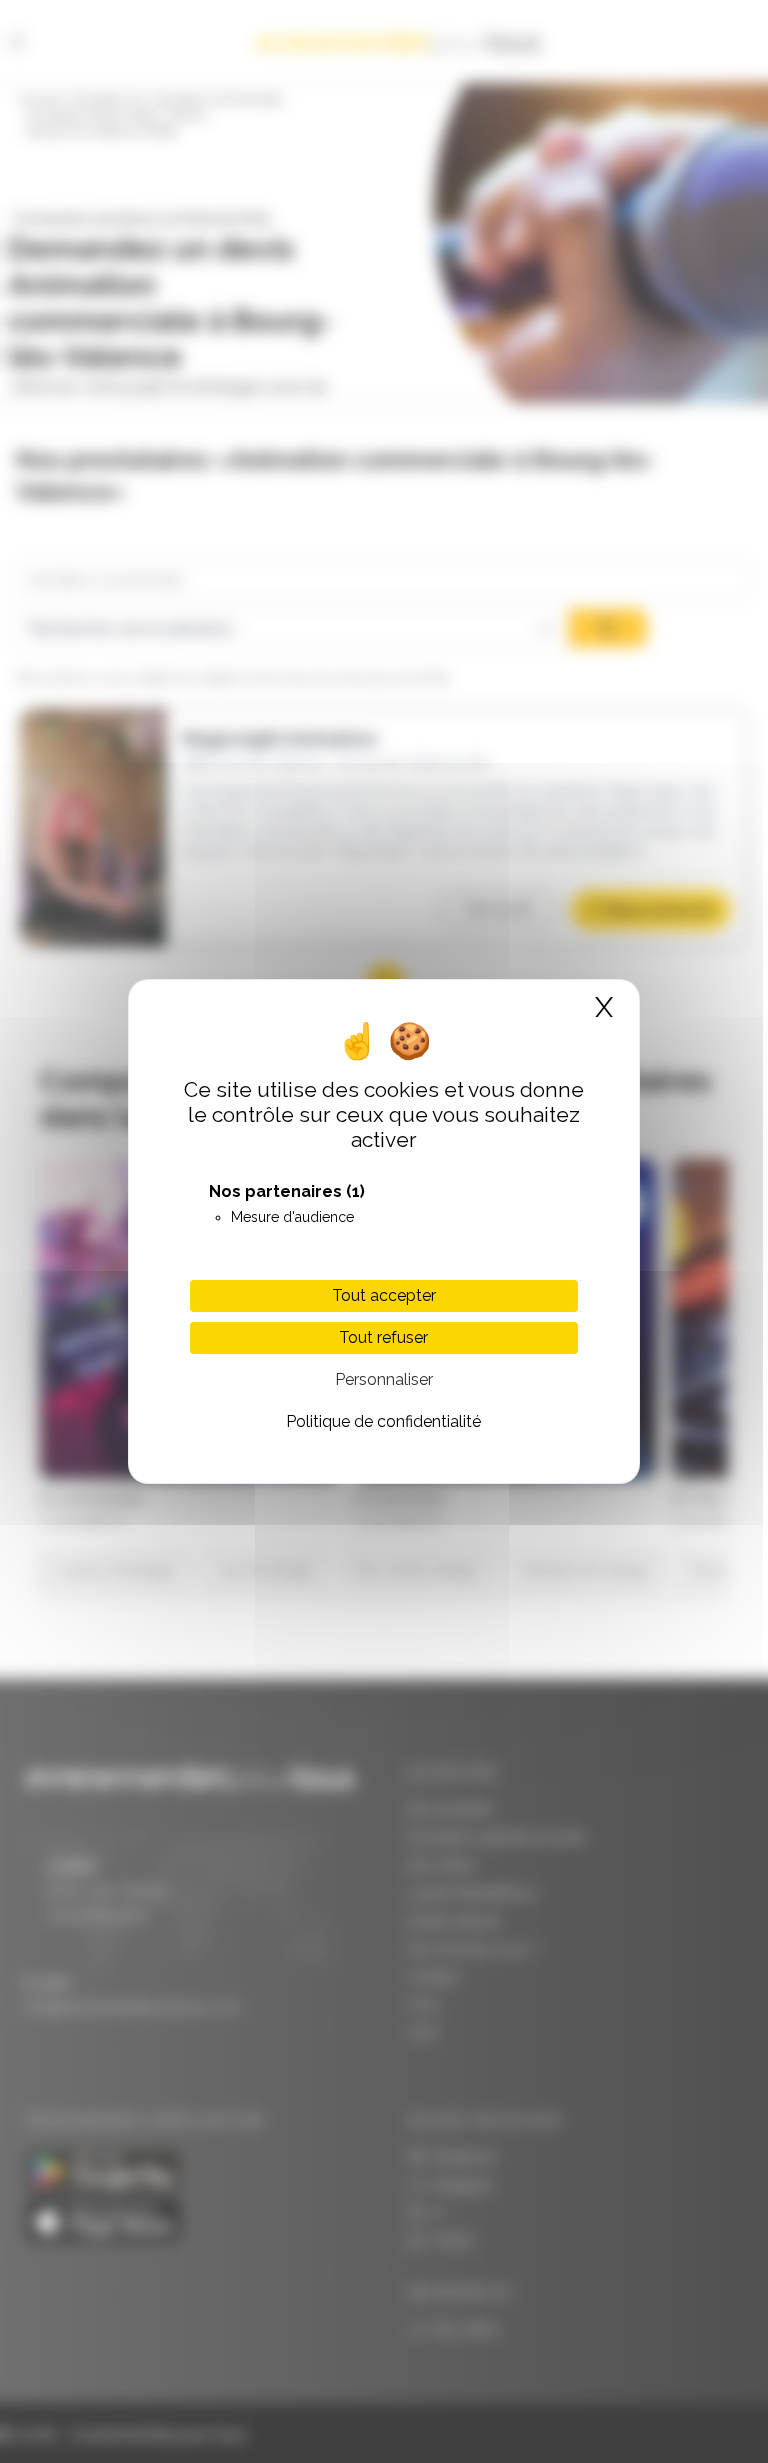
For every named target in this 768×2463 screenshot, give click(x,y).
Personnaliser (384, 1379)
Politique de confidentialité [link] (383, 1421)
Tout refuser (383, 1337)
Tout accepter (384, 1295)
